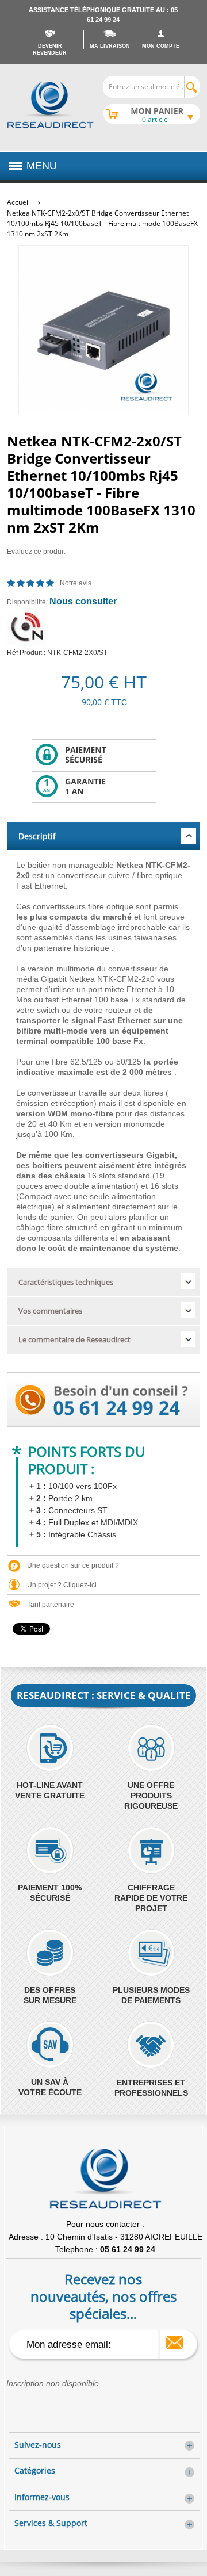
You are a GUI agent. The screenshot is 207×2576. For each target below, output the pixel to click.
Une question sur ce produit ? (73, 1565)
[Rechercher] (192, 87)
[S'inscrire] (175, 2343)
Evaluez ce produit (36, 552)
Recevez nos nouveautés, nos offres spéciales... (103, 2296)
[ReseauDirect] (50, 105)
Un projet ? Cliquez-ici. (63, 1585)
